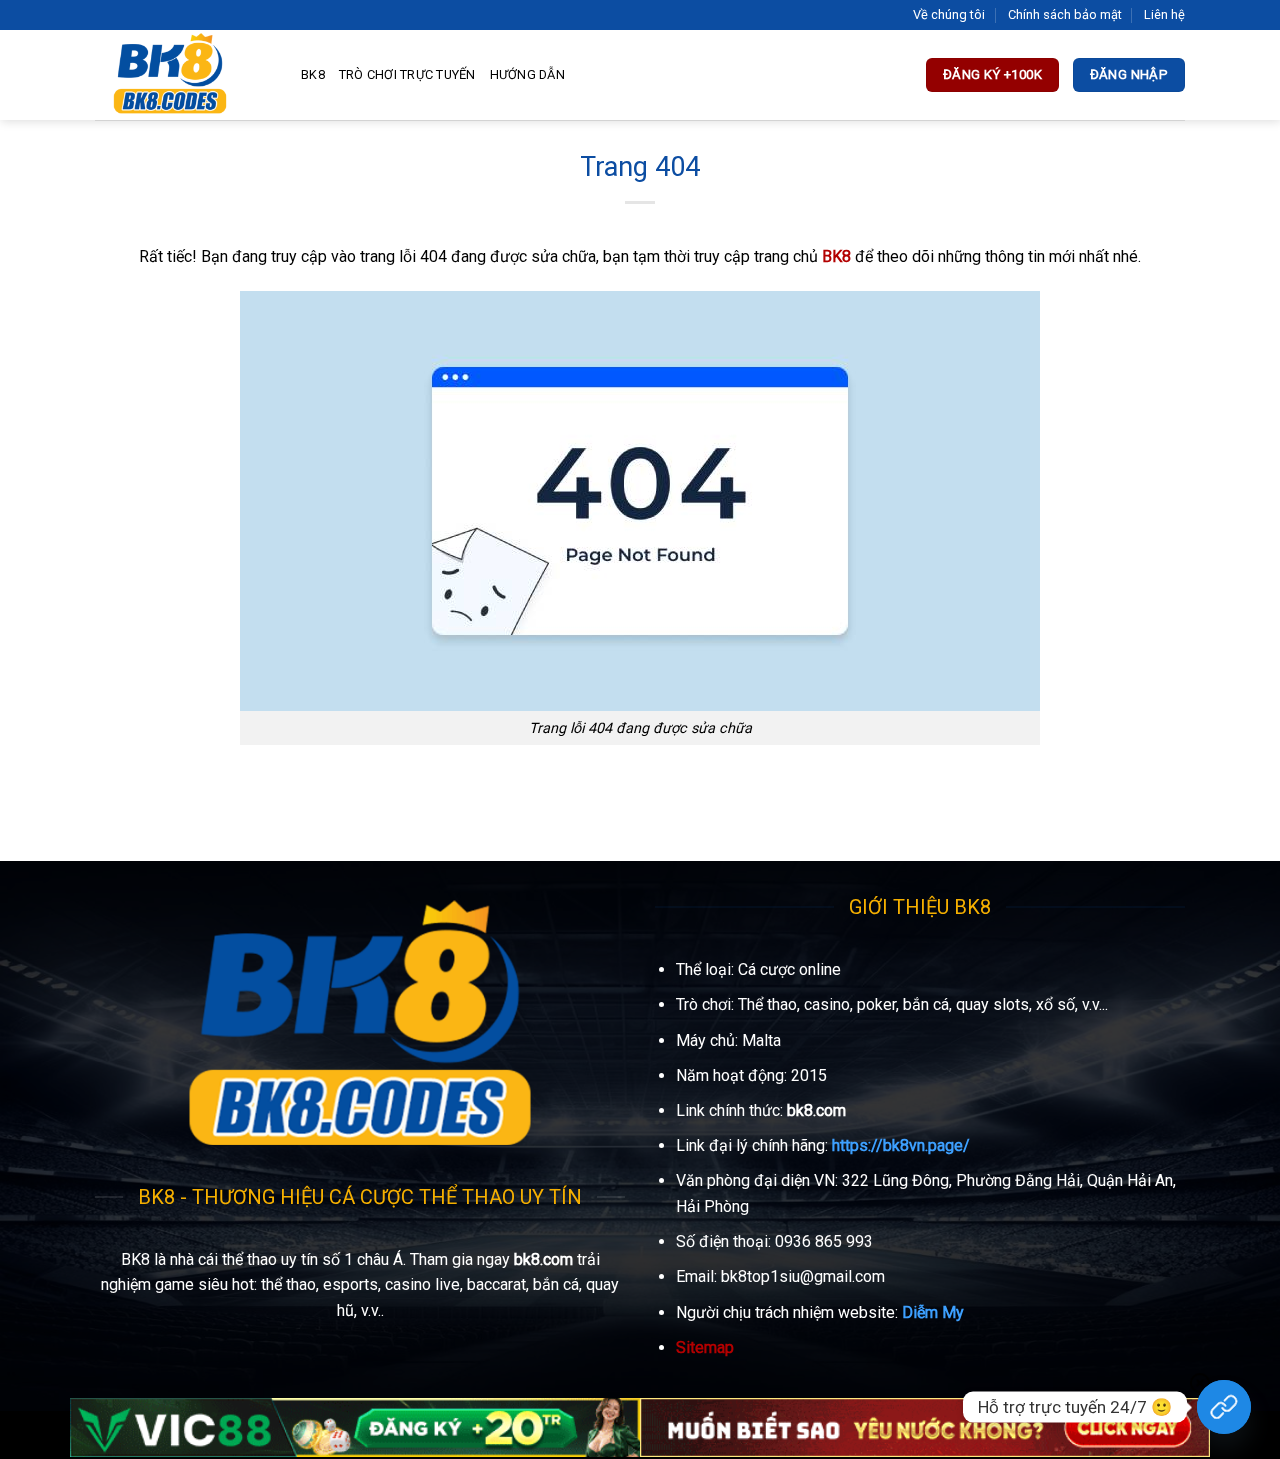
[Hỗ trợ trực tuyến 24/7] (1224, 1407)
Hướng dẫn (527, 74)
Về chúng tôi (949, 14)
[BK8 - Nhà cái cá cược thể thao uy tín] (183, 75)
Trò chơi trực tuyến (407, 74)
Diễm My (933, 1312)
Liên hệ (1164, 14)
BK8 (313, 74)
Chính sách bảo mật (1065, 14)
